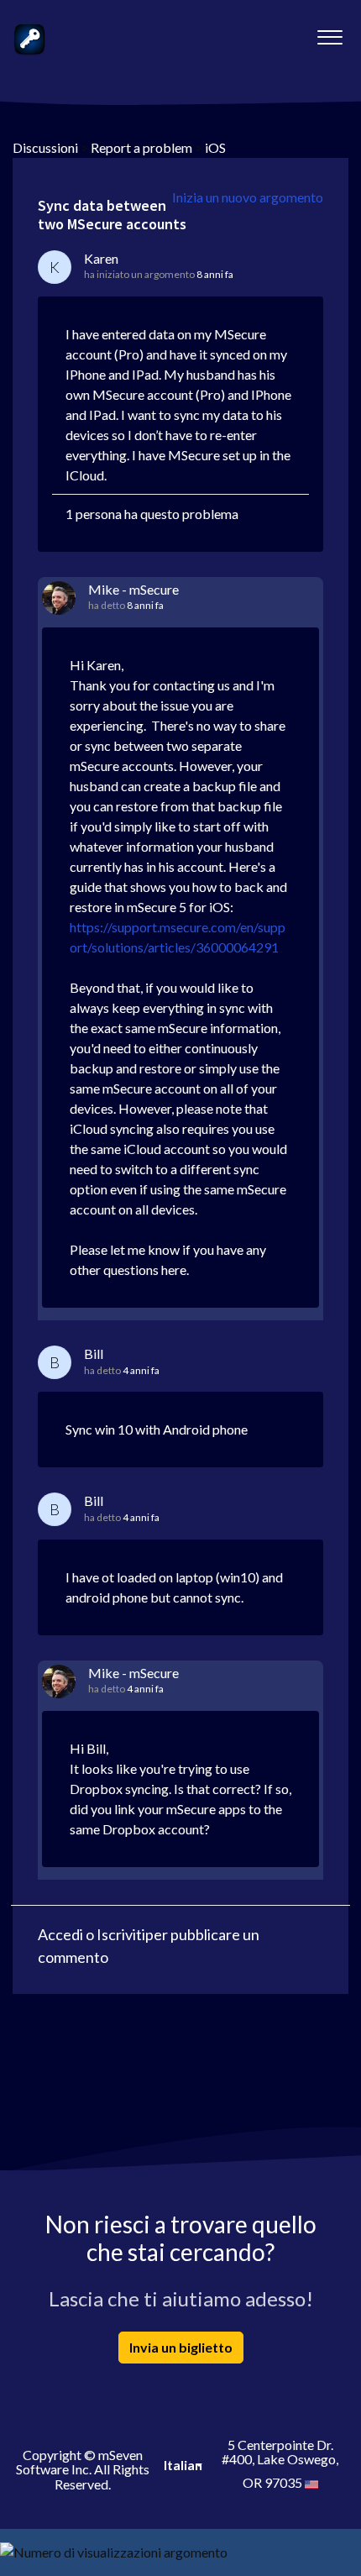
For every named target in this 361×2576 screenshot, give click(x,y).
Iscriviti (121, 1934)
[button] (330, 33)
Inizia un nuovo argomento (248, 197)
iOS (215, 147)
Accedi (60, 1934)
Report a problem (141, 147)
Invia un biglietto (181, 2347)
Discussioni (45, 147)
